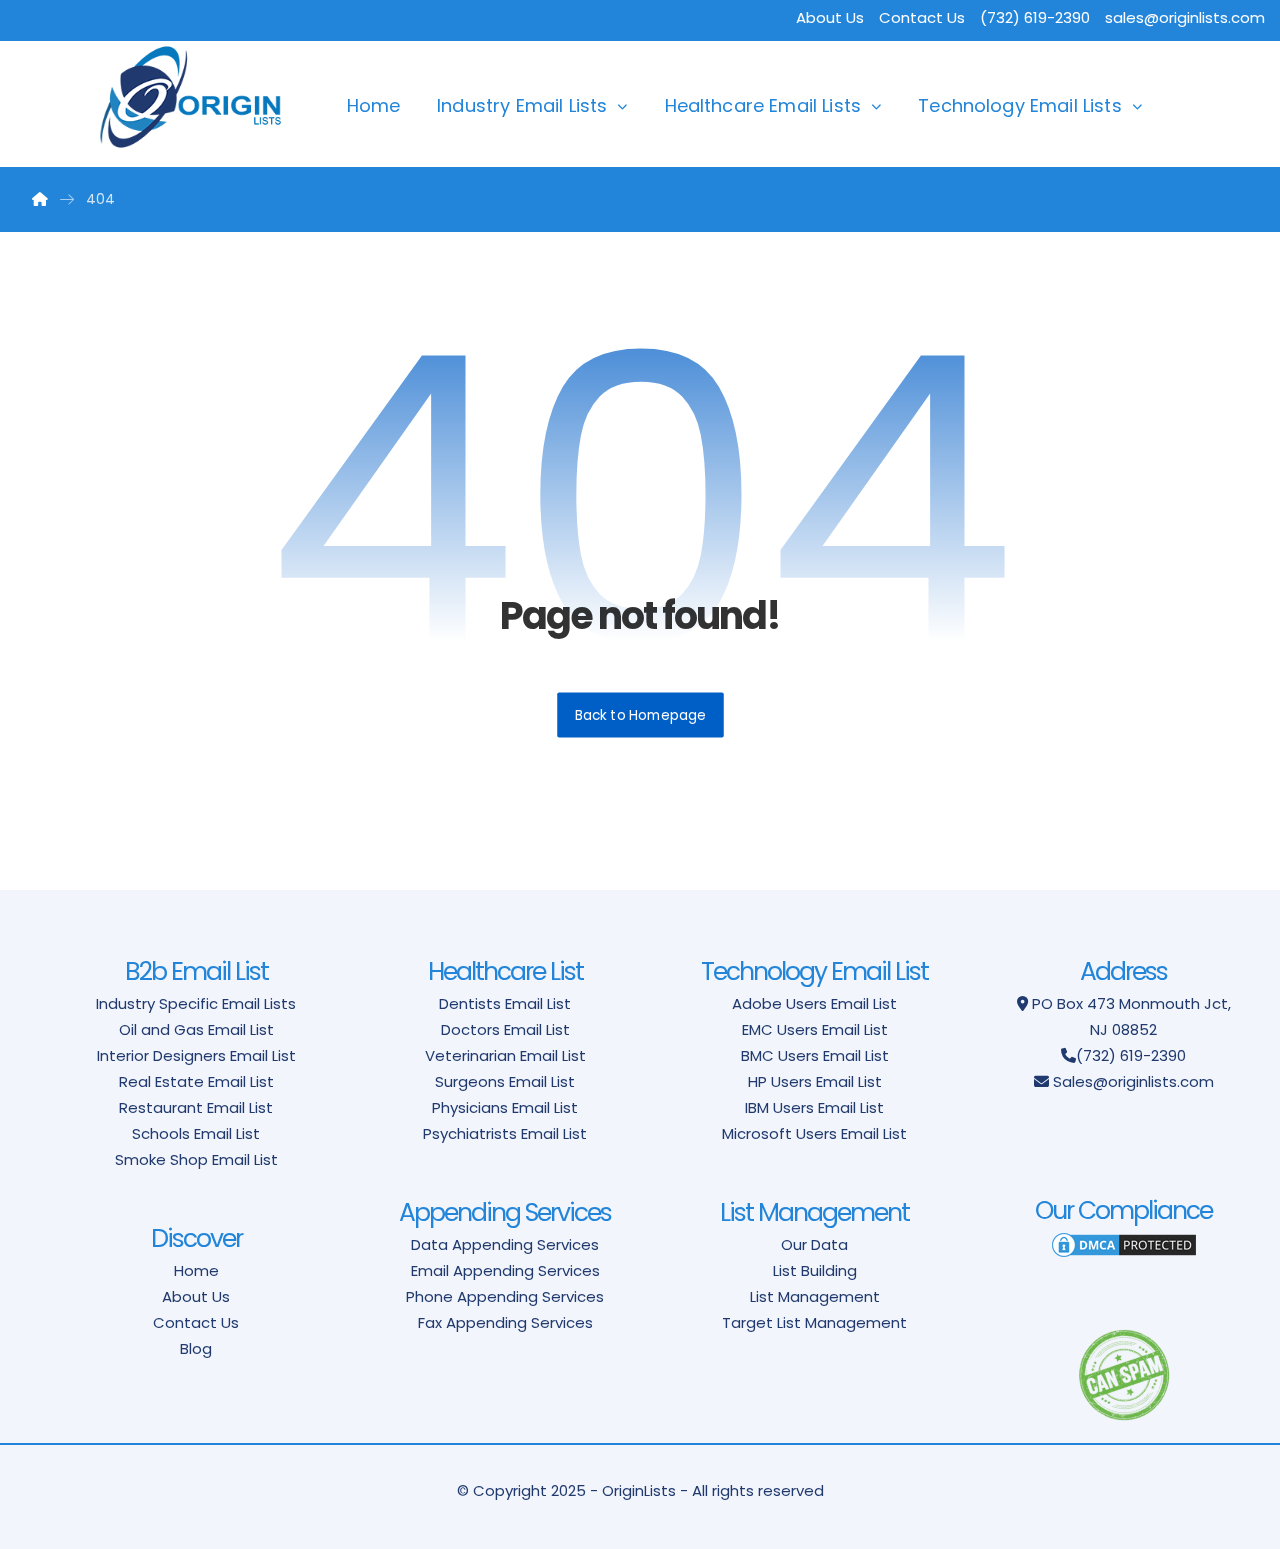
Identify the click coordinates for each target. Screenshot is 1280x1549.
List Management (815, 1296)
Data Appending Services (505, 1244)
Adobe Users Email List (814, 1003)
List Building (815, 1270)
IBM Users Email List (814, 1107)
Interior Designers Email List (196, 1055)
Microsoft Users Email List (814, 1133)
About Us (830, 17)
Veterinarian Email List (505, 1055)
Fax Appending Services (505, 1322)
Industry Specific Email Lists (196, 1003)
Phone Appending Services (505, 1296)
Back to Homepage (640, 714)
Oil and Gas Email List (196, 1029)
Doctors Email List (505, 1029)
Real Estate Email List (196, 1081)
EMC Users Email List (815, 1029)
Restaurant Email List (196, 1107)
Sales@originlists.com (1133, 1081)
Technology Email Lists (1020, 105)
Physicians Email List (505, 1107)
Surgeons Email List (505, 1081)
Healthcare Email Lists (763, 105)
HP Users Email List (815, 1081)
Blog (196, 1348)
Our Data (814, 1244)
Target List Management (814, 1322)
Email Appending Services (505, 1270)
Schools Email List (196, 1133)
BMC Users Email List (815, 1055)
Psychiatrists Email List (505, 1133)
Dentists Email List (505, 1003)
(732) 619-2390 (1131, 1055)
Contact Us (922, 17)
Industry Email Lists (522, 105)
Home (374, 105)
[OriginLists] (190, 97)
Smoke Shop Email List (196, 1159)
